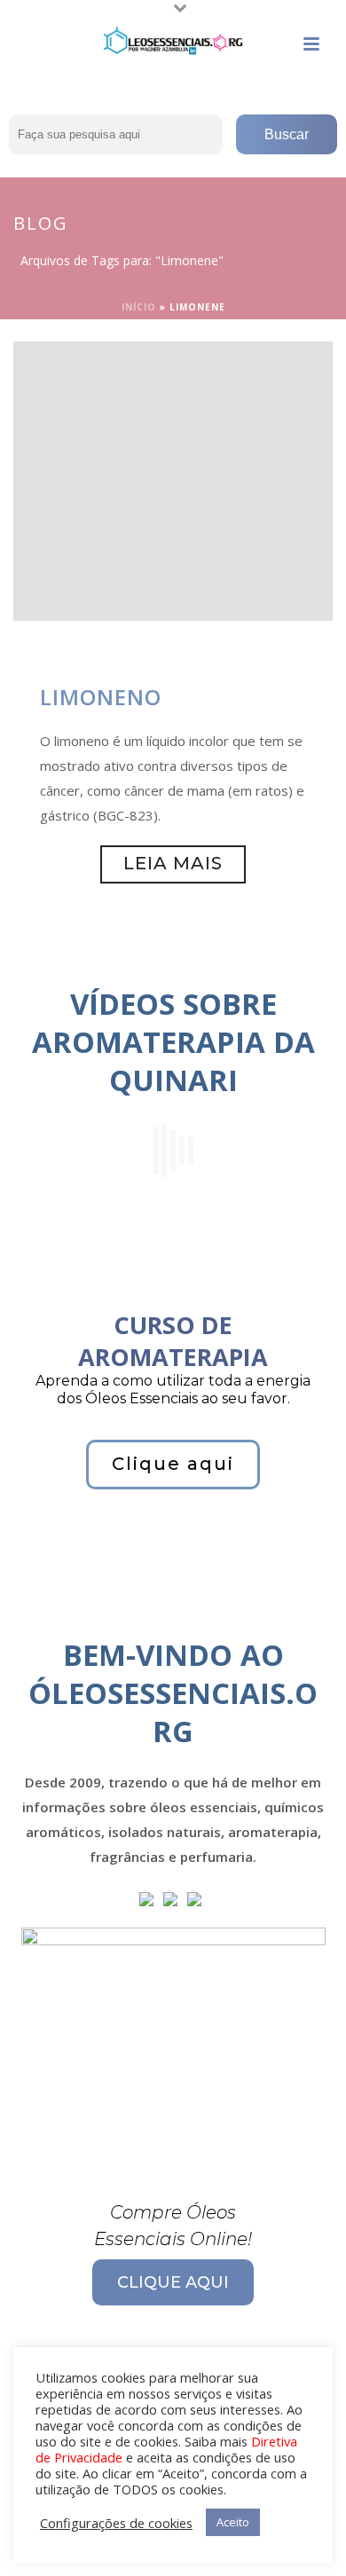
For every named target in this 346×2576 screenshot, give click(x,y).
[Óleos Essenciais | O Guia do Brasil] (173, 40)
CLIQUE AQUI (173, 2282)
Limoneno (101, 697)
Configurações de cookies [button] (116, 2523)
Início (139, 307)
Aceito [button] (233, 2522)
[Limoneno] (173, 480)
